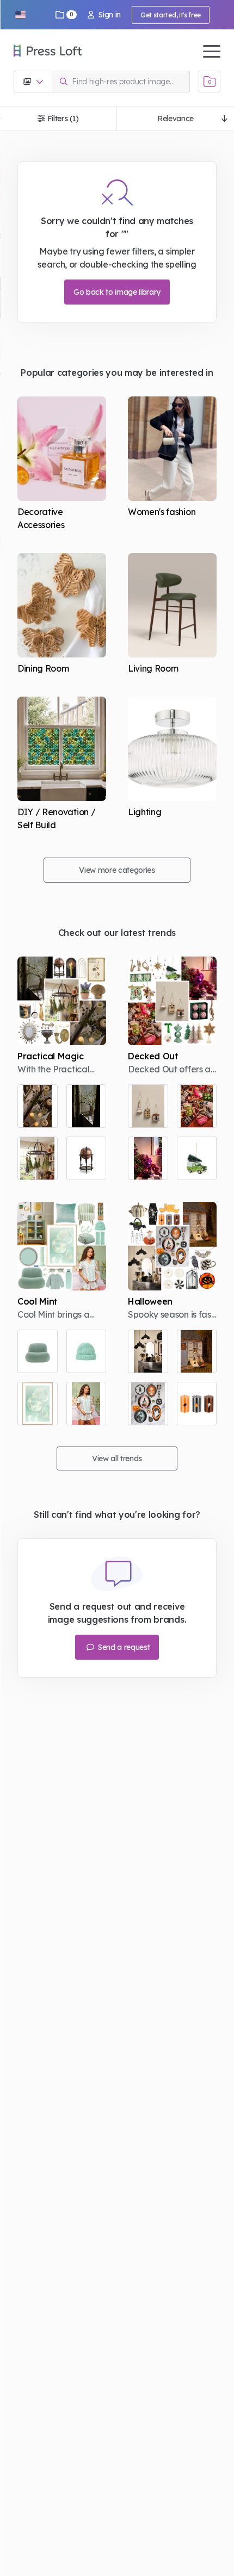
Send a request (123, 1647)
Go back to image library (117, 292)
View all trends (117, 1458)
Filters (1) (63, 119)
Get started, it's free (171, 15)
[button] (20, 15)
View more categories (117, 870)
